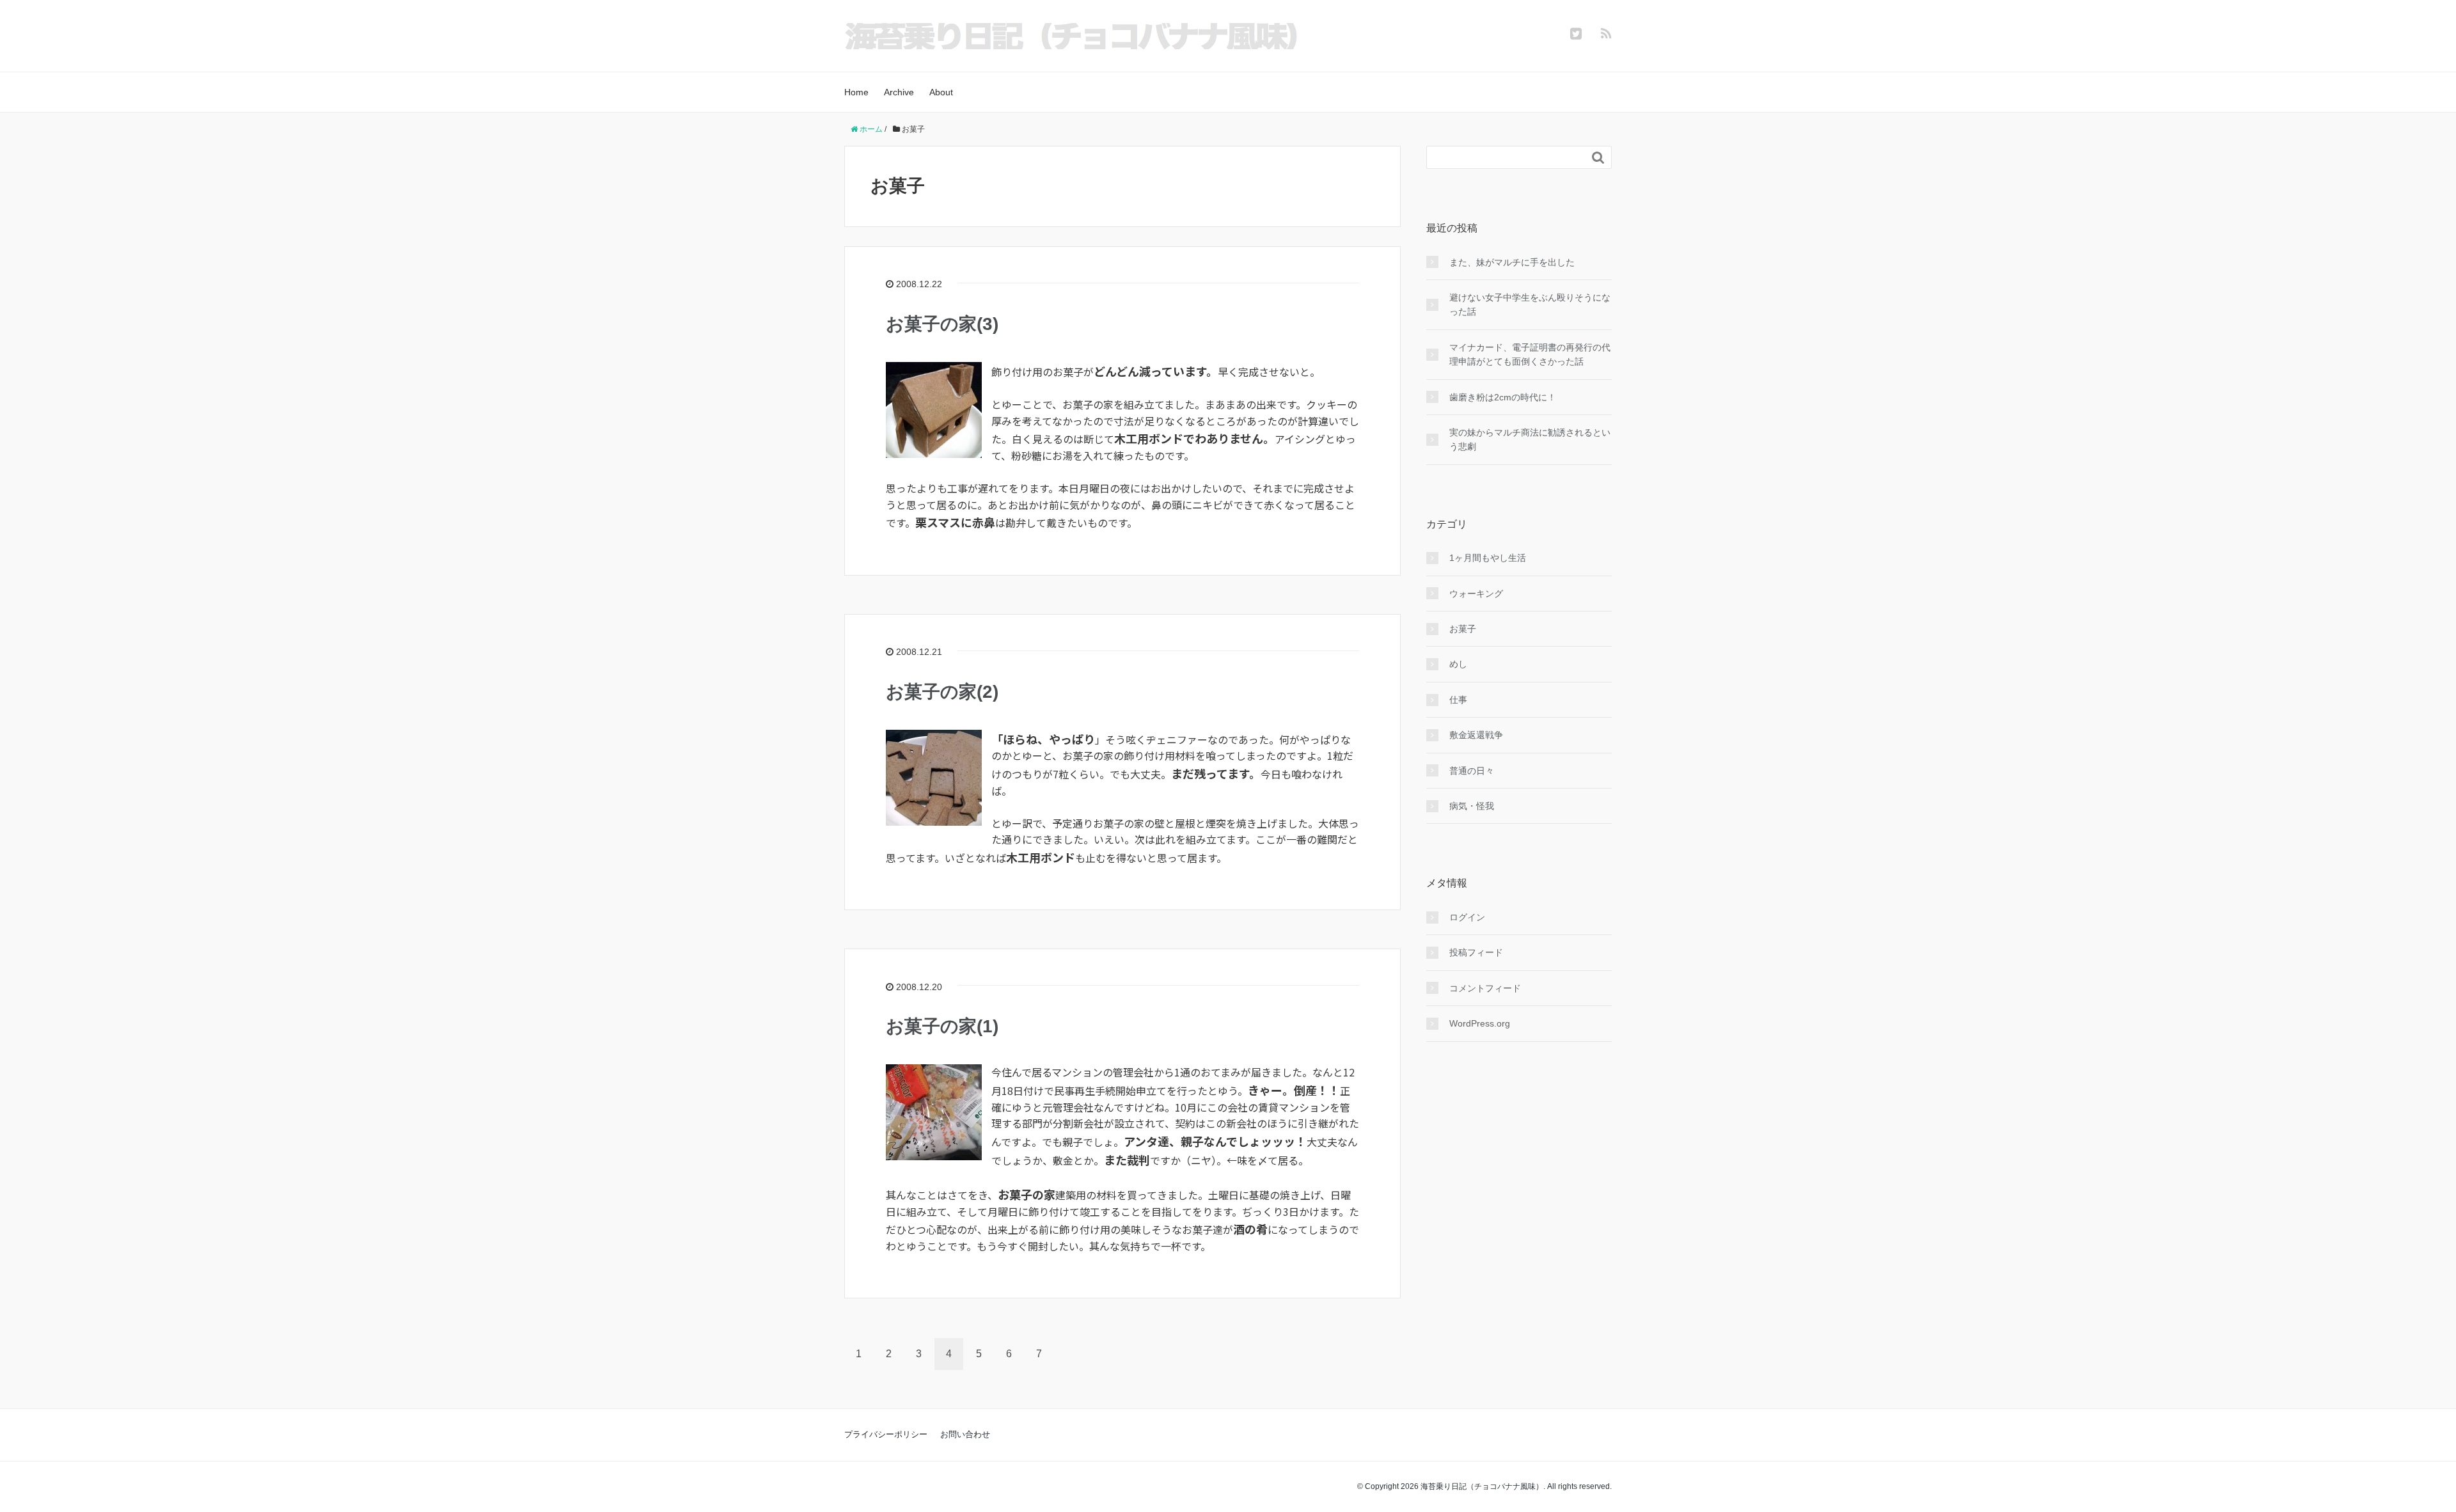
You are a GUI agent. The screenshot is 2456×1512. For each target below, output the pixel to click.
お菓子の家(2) (942, 692)
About (941, 92)
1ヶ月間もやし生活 (1488, 558)
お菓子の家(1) (942, 1026)
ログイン (1467, 917)
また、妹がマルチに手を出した (1512, 262)
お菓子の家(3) (942, 324)
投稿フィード (1476, 952)
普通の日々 (1472, 771)
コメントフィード (1485, 988)
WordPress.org (1480, 1023)
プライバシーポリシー (886, 1434)
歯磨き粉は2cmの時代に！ (1503, 397)
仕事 (1458, 700)
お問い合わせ (965, 1434)
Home (856, 92)
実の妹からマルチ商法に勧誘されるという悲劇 (1530, 439)
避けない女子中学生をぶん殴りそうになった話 (1530, 304)
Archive (899, 92)
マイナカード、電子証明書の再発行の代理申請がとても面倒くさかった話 (1530, 354)
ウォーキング (1476, 594)
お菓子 (1463, 629)
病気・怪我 (1472, 806)
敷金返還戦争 (1476, 735)
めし (1458, 664)
